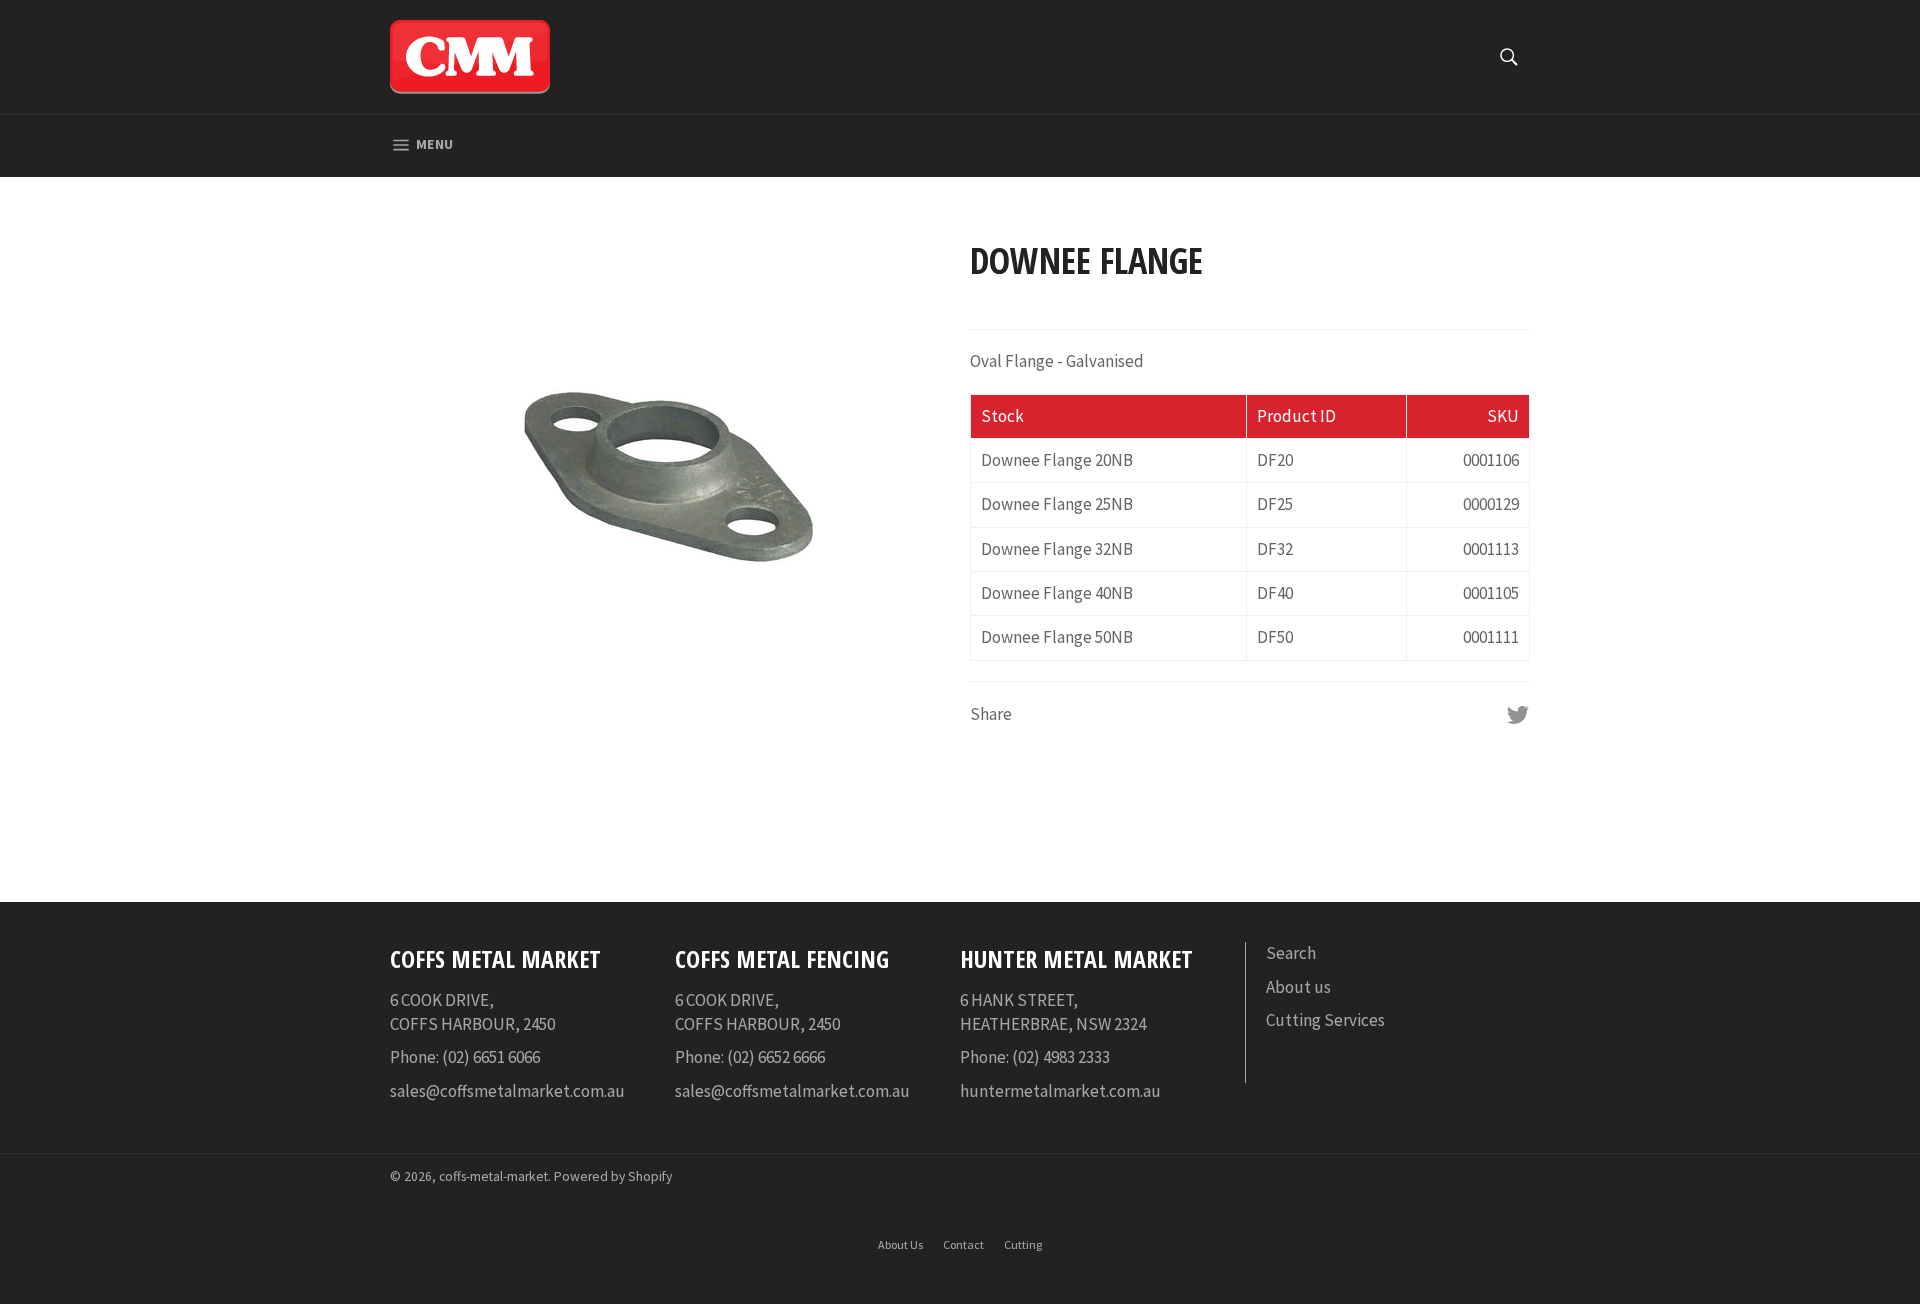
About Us (900, 1244)
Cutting (1023, 1244)
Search (1291, 953)
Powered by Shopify (613, 1176)
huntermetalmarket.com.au (1060, 1091)
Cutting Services (1325, 1020)
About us (1298, 987)
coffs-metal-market (493, 1176)
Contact (963, 1244)
